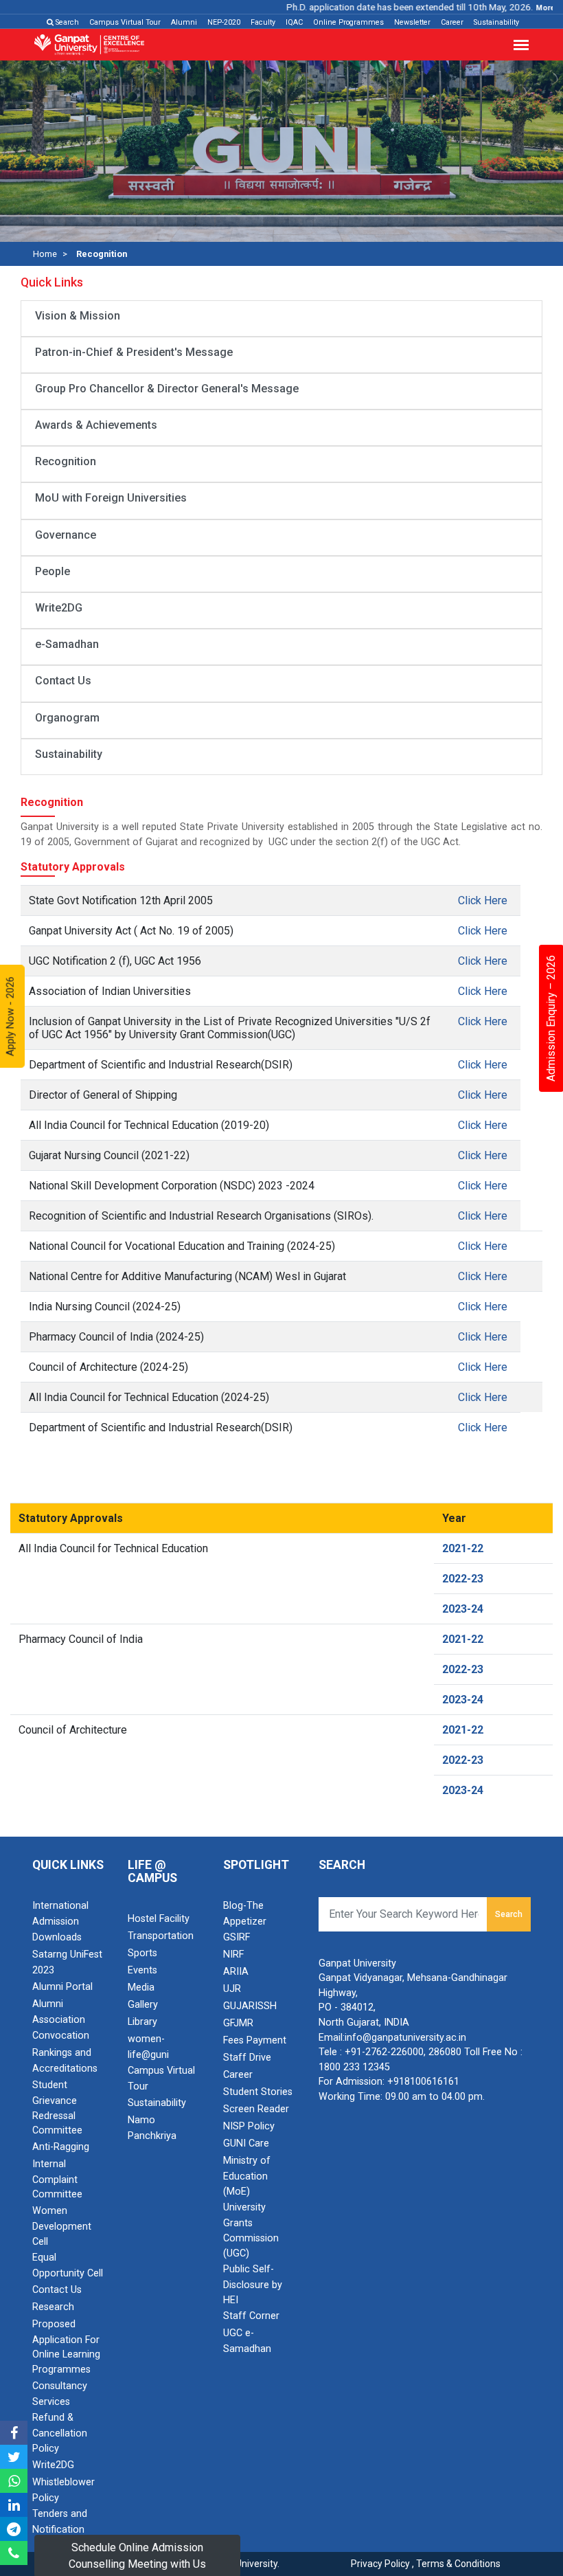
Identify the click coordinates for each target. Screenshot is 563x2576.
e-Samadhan (67, 644)
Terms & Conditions (458, 2564)
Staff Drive (247, 2058)
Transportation (161, 1936)
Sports (142, 1953)
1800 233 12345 (354, 2067)
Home (45, 254)
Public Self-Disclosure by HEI (253, 2285)
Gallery (143, 2005)
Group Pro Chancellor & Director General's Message (167, 389)
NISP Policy (249, 2126)
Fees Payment (255, 2040)
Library (142, 2022)
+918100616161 (423, 2082)
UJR (232, 1989)
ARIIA (236, 1972)
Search (66, 22)
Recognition (66, 461)
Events (142, 1970)
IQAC (294, 22)
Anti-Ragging (61, 2147)
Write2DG (59, 608)
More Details (536, 8)
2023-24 (463, 1609)
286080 (445, 2052)
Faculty (263, 22)
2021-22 (463, 1548)
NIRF (233, 1955)
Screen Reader (256, 2109)
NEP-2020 (224, 22)
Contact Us (63, 681)
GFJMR (238, 2023)
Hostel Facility (159, 1919)
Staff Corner (251, 2316)
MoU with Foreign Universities (111, 498)
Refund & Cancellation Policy (60, 2433)
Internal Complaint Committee (57, 2180)
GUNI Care (246, 2143)
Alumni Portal (62, 1987)
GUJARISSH (250, 2006)
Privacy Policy (380, 2564)
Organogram (67, 718)
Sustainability (496, 22)
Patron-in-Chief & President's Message (134, 352)
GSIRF (237, 1937)
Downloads (57, 1937)
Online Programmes (348, 22)
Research (53, 2307)
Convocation (61, 2036)
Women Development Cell (62, 2226)
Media (141, 1987)
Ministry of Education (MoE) (247, 2176)
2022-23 (463, 1579)
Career (452, 22)
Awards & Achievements (96, 425)
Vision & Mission (78, 316)
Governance (66, 535)
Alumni (184, 22)
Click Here (483, 900)
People (53, 571)
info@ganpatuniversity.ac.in (405, 2038)
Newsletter (412, 22)
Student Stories (258, 2092)
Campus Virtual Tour (125, 22)
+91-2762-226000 (384, 2052)
